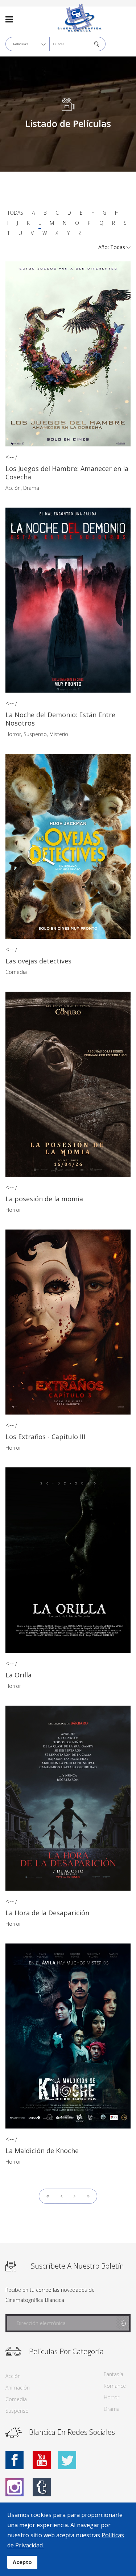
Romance (115, 2386)
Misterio (59, 734)
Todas (15, 213)
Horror (13, 734)
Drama (31, 488)
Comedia (16, 972)
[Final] (89, 2196)
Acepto (22, 2562)
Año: (104, 247)
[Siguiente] (75, 2196)
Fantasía (114, 2374)
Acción (13, 488)
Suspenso (35, 734)
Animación (18, 2388)
